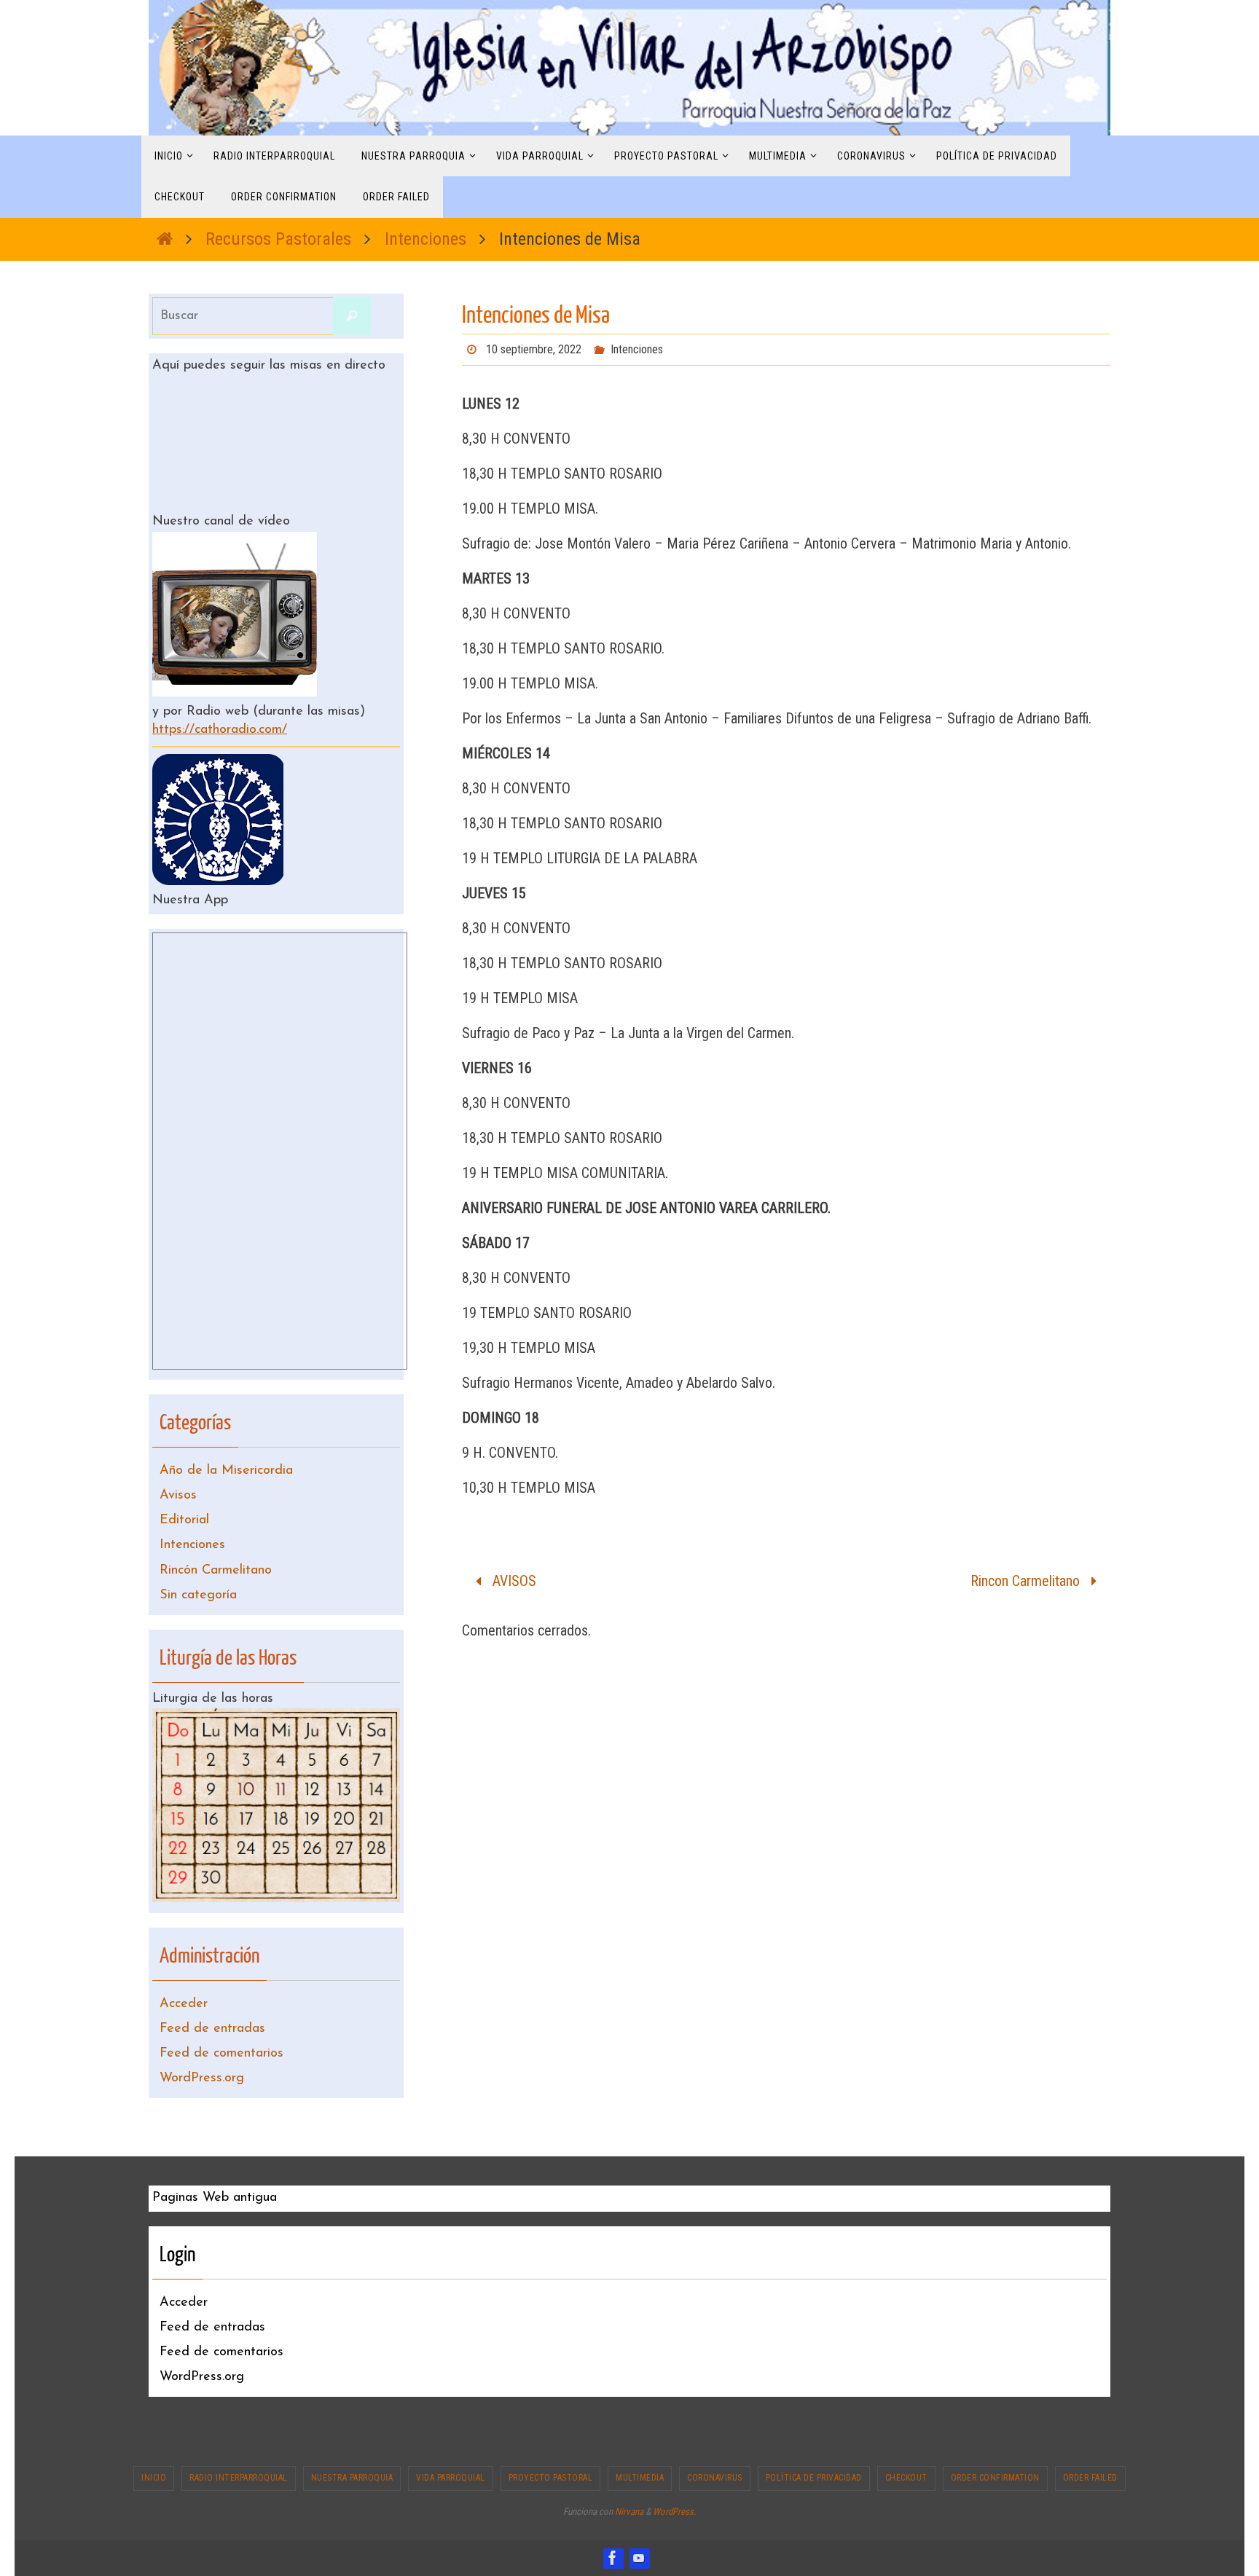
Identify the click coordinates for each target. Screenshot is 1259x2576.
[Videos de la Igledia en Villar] (639, 2558)
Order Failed (1090, 2478)
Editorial (184, 1520)
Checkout (906, 2478)
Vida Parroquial (451, 2478)
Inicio (154, 2478)
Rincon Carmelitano (1027, 1581)
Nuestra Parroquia (352, 2478)
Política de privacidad (814, 2478)
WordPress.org (202, 2078)
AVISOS (513, 1581)
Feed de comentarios (221, 2054)
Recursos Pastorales (278, 239)
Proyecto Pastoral (551, 2478)
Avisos (178, 1496)
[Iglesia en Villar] (613, 2558)
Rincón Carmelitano (216, 1571)
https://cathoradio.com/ (220, 730)
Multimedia (640, 2478)
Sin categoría (198, 1595)
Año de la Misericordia (226, 1471)
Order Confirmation (995, 2478)
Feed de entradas (212, 2029)
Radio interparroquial (239, 2478)
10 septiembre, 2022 (534, 349)
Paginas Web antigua (215, 2198)
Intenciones (425, 239)
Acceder (184, 2004)
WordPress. (674, 2512)
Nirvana (629, 2512)
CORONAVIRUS (715, 2478)
